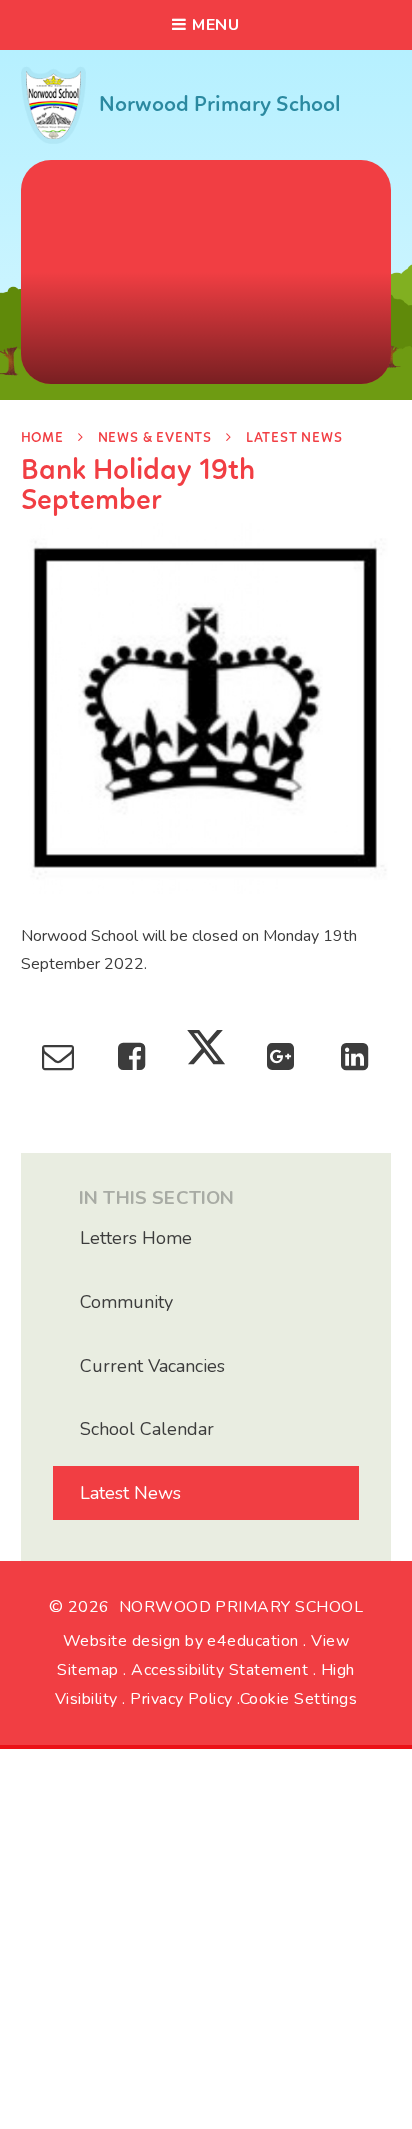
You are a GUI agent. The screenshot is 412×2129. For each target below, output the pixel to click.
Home (42, 438)
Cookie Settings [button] (298, 1699)
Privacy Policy (181, 1699)
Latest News (294, 438)
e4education (252, 1641)
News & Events (155, 438)
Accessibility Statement (219, 1670)
